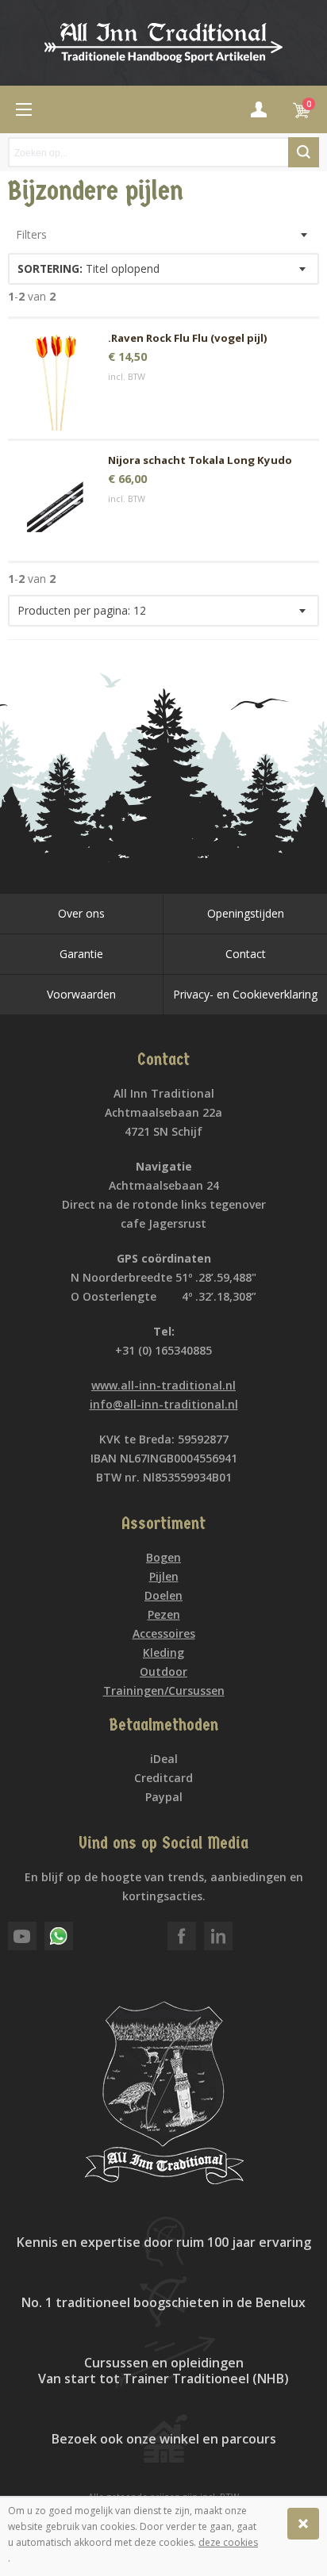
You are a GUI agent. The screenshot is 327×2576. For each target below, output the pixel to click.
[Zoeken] (304, 152)
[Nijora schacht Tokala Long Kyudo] (56, 505)
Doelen (163, 1595)
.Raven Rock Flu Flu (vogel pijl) (188, 338)
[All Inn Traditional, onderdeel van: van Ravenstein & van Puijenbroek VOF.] (163, 43)
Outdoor (163, 1671)
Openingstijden (246, 913)
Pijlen (164, 1576)
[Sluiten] (303, 2524)
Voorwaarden (81, 994)
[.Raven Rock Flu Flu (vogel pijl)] (56, 383)
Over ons (81, 913)
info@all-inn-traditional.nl (164, 1404)
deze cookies (228, 2542)
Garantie (81, 954)
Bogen (163, 1557)
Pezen (164, 1614)
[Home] (24, 109)
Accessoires (164, 1633)
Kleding (163, 1652)
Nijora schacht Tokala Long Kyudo (200, 460)
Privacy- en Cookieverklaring (245, 994)
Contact (246, 954)
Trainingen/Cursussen (164, 1690)
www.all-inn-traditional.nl (163, 1385)
